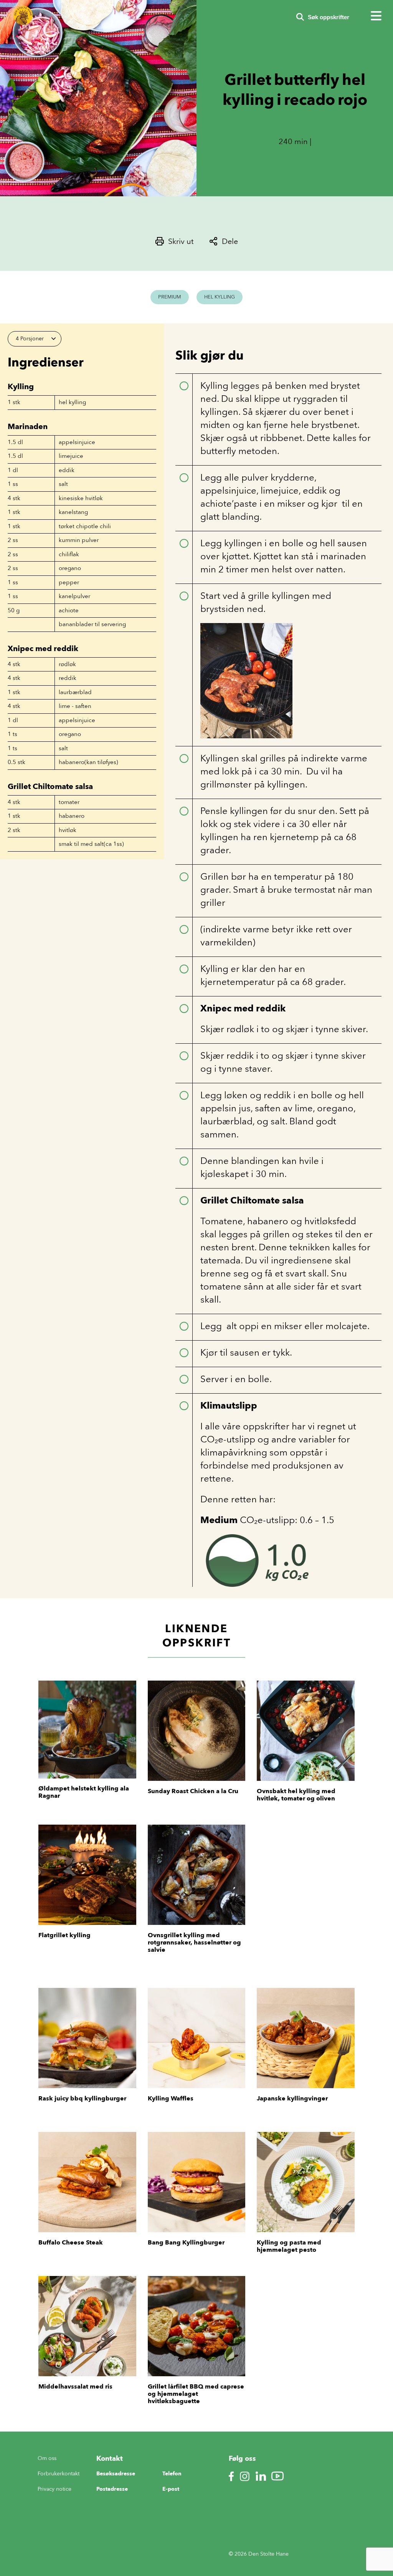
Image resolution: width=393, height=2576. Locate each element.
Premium (170, 297)
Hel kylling (220, 297)
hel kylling (72, 402)
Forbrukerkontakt (59, 2474)
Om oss (47, 2458)
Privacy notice (54, 2489)
